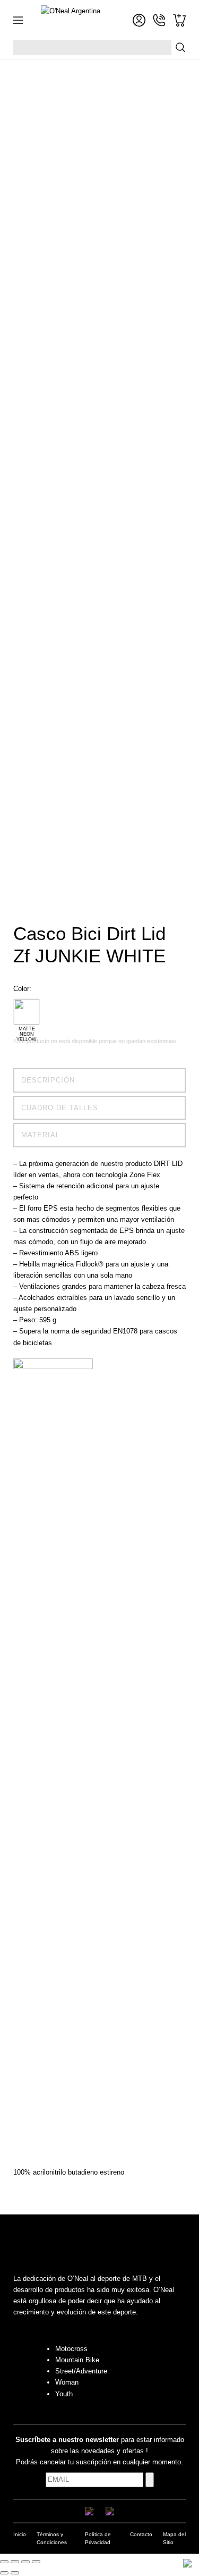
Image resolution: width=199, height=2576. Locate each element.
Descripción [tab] (48, 1080)
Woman (67, 2382)
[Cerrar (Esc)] (36, 2562)
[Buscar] (180, 47)
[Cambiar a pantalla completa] (15, 2562)
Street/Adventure (81, 2371)
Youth (64, 2394)
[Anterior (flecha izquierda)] (4, 2573)
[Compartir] (25, 2562)
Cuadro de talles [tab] (60, 1108)
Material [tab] (41, 1135)
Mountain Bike (77, 2360)
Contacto (141, 2534)
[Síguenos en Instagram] (110, 2511)
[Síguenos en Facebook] (89, 2511)
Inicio (20, 2534)
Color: (22, 989)
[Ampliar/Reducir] (4, 2562)
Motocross (71, 2349)
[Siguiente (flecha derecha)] (15, 2573)
